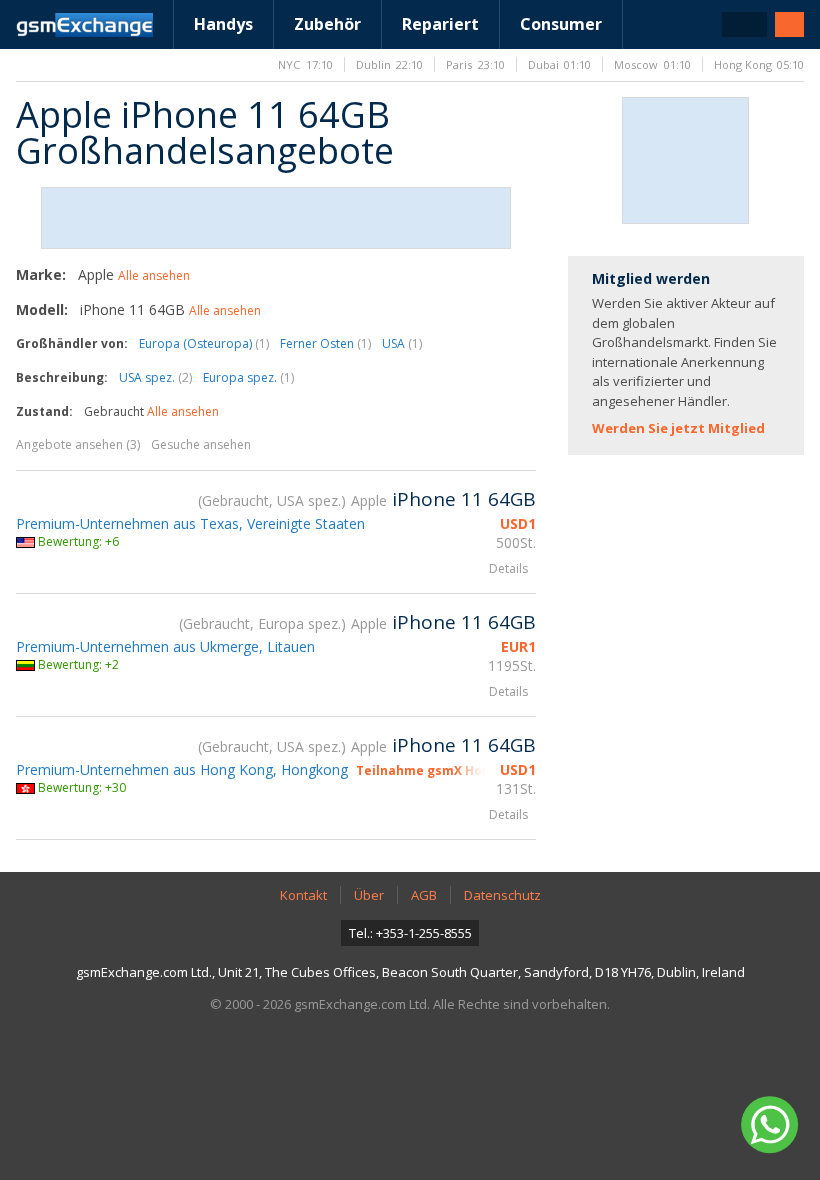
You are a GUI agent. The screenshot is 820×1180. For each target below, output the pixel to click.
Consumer (561, 24)
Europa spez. (248, 377)
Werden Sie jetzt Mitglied (678, 428)
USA (402, 343)
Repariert (440, 24)
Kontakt (303, 895)
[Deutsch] (744, 24)
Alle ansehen (154, 275)
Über (369, 895)
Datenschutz (502, 895)
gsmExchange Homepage (84, 25)
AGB (424, 895)
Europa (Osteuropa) (204, 343)
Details (508, 568)
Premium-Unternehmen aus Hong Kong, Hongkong (182, 769)
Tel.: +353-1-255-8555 (410, 933)
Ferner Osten (325, 343)
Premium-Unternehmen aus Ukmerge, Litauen (165, 646)
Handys (223, 24)
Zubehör (327, 24)
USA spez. (155, 377)
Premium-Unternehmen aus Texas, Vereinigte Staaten (190, 523)
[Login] (789, 24)
